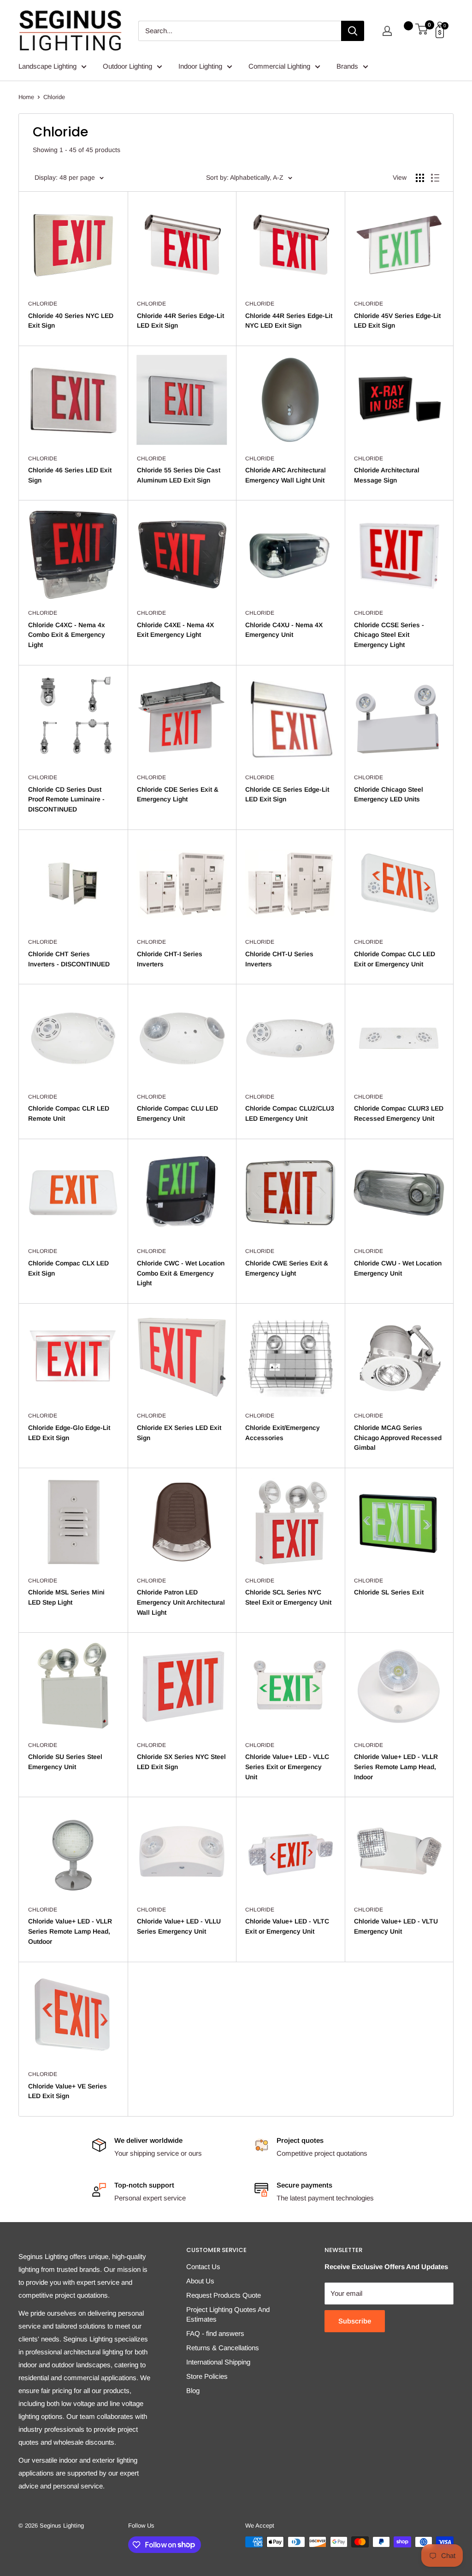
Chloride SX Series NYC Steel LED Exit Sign (181, 1762)
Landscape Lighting (47, 66)
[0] (422, 31)
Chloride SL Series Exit (389, 1592)
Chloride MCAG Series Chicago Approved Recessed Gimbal (398, 1438)
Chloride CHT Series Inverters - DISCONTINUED (69, 959)
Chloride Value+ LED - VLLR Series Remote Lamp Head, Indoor (396, 1767)
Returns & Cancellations (223, 2348)
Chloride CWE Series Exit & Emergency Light (287, 1268)
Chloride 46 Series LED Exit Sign (70, 475)
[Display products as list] (435, 178)
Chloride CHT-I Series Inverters (170, 959)
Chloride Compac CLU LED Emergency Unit (177, 1113)
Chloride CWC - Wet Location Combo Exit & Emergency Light (181, 1273)
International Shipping (218, 2362)
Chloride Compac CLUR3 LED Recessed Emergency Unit (399, 1113)
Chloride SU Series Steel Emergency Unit (65, 1762)
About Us (200, 2281)
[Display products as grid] (420, 178)
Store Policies (207, 2376)
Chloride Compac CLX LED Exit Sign (68, 1268)
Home (26, 97)
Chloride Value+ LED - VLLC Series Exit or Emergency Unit (287, 1767)
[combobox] (240, 31)
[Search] (353, 31)
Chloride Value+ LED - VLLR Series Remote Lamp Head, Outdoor (70, 1931)
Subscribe (355, 2321)
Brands (347, 66)
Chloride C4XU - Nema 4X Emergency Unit (284, 630)
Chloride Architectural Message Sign (387, 475)
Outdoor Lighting (127, 66)
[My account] (387, 31)
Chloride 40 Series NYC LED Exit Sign (71, 321)
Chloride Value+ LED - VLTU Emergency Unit (396, 1926)
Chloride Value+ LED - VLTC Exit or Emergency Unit (287, 1926)
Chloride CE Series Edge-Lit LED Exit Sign (287, 794)
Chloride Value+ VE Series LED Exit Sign (68, 2091)
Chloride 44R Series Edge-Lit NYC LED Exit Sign (289, 321)
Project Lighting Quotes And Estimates (228, 2314)
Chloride (54, 97)
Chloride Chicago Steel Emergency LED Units (389, 794)
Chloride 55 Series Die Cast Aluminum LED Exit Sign (179, 475)
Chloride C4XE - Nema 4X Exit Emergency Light (175, 630)
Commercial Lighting (279, 66)
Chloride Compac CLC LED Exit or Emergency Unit (395, 959)
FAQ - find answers (215, 2333)
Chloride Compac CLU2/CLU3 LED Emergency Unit (290, 1113)
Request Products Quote (224, 2295)
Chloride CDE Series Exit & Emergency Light (178, 794)
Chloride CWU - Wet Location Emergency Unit (398, 1268)
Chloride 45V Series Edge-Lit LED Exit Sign (397, 321)
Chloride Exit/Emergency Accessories (283, 1433)
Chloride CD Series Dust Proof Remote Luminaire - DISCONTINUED (66, 799)
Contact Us (203, 2267)
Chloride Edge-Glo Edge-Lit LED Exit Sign (69, 1433)
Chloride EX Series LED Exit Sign (179, 1433)
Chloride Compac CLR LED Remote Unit (69, 1113)
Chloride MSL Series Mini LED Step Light (66, 1597)
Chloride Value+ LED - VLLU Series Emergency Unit (179, 1926)
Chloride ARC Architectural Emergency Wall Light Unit (286, 475)
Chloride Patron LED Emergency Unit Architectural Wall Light (181, 1602)
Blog (193, 2391)
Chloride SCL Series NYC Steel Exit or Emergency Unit (288, 1597)
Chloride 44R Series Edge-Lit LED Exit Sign (180, 321)
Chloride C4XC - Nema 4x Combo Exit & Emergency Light (67, 635)
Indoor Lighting (200, 66)
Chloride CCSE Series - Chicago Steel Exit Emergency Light (389, 635)
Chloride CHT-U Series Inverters (279, 959)
